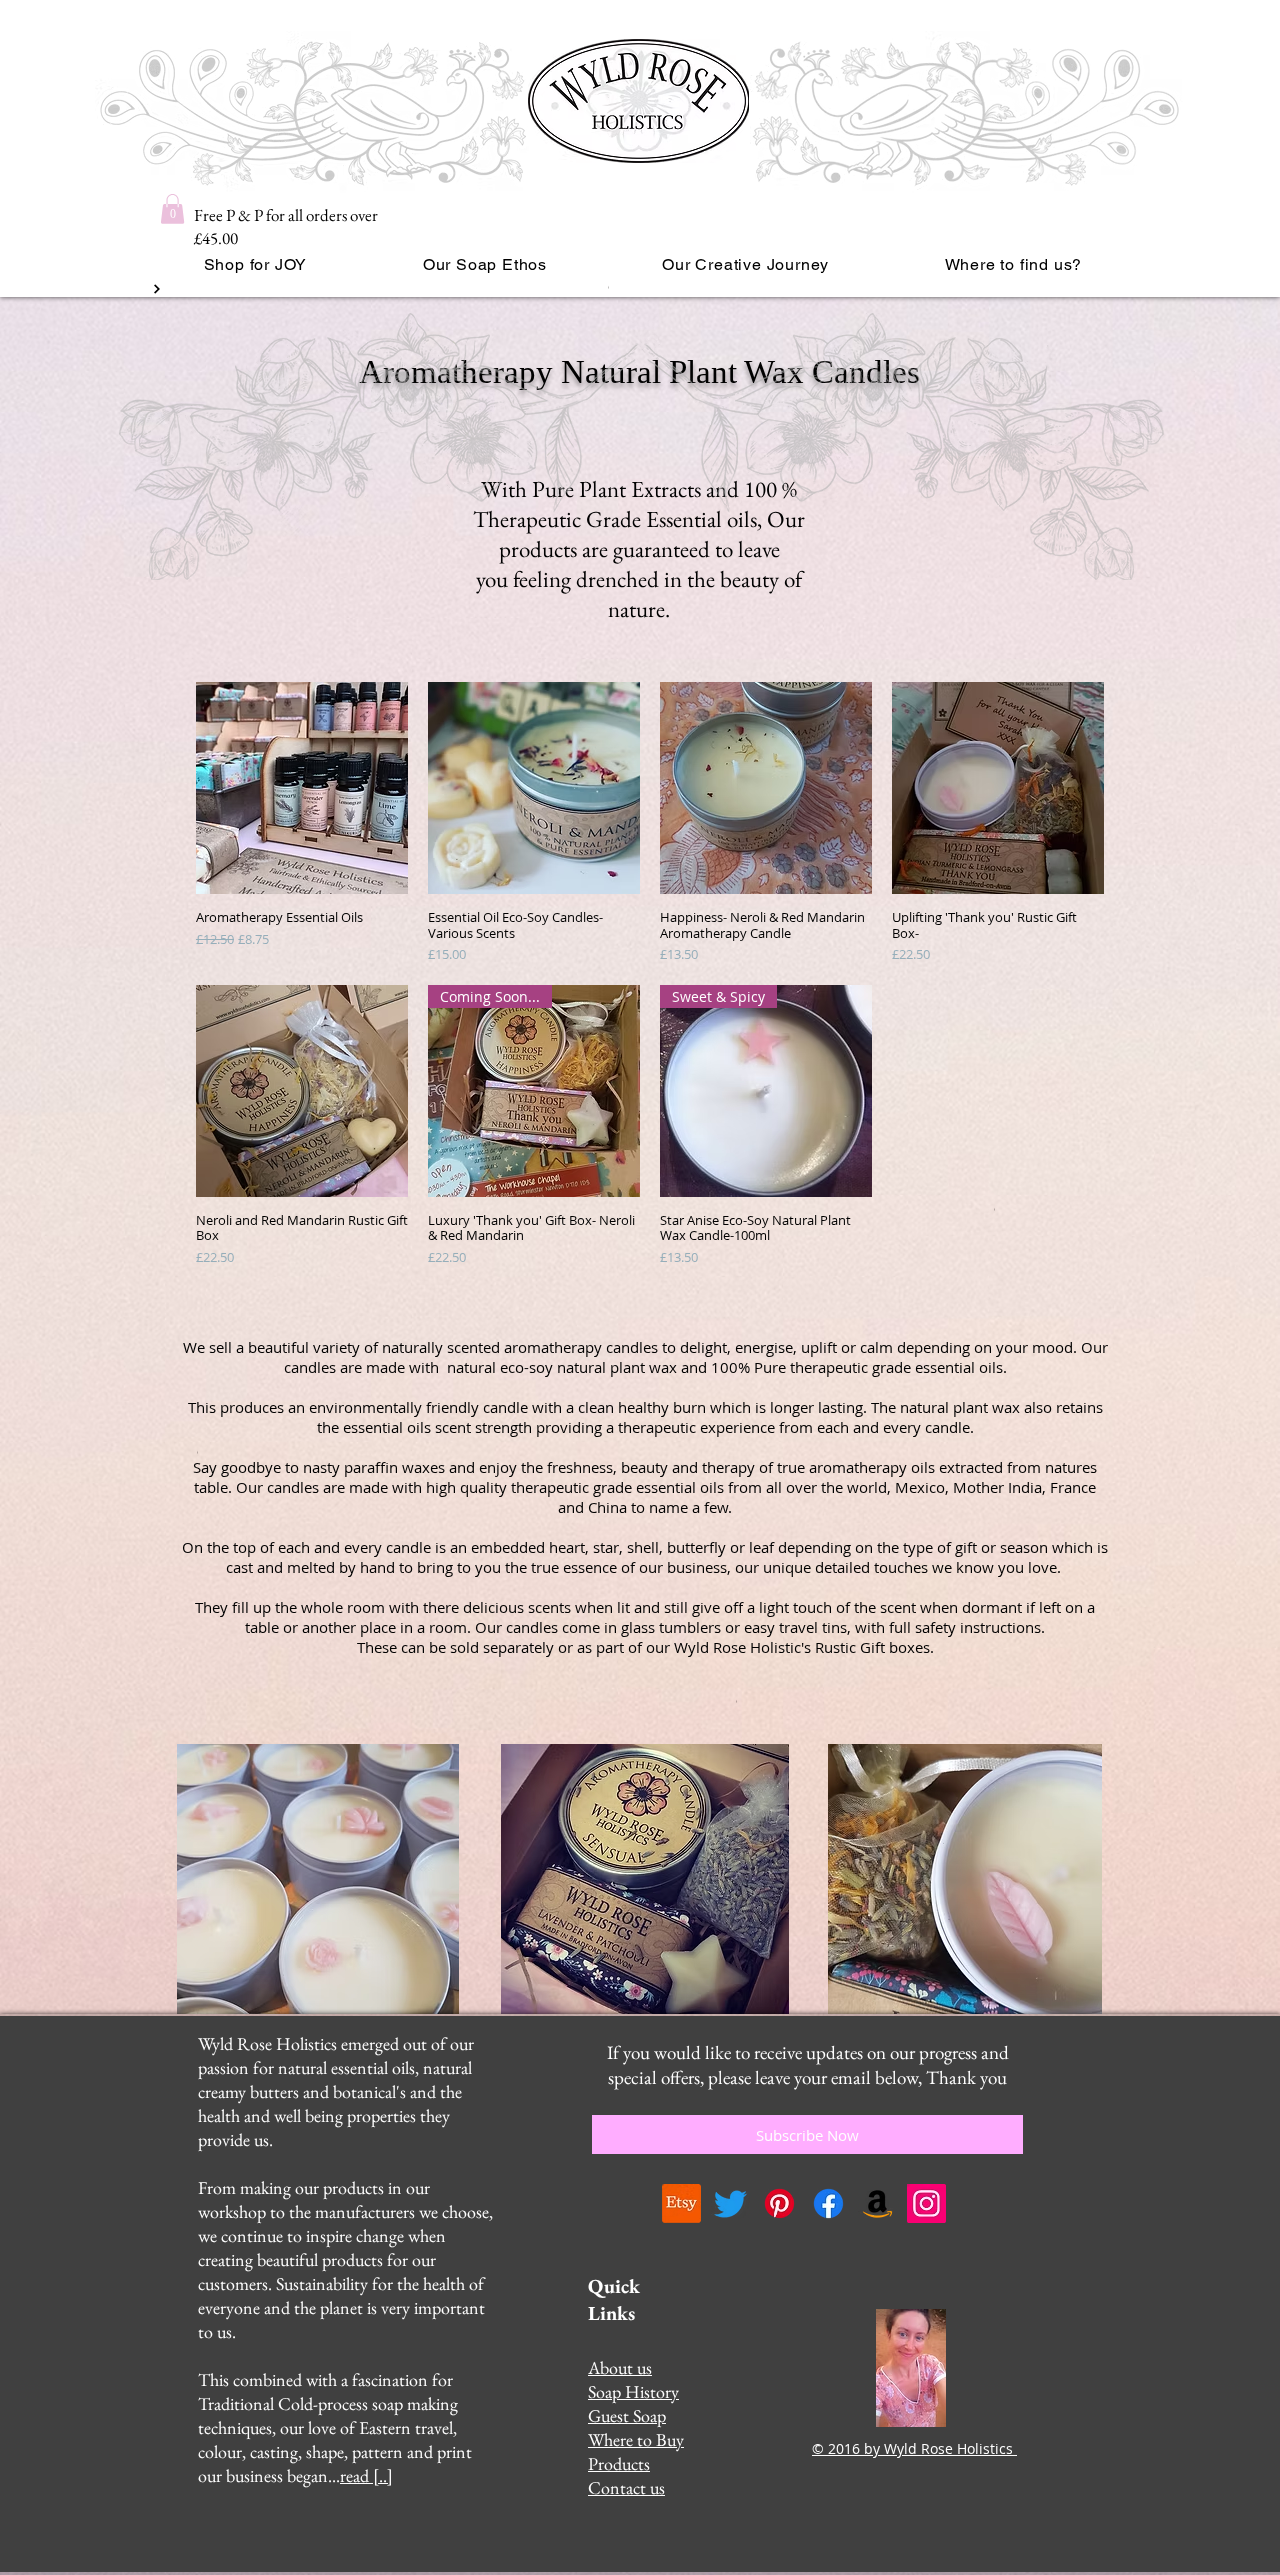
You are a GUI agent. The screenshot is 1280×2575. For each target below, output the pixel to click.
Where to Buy (636, 2439)
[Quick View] (302, 788)
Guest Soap (627, 2415)
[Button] (155, 289)
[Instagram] (926, 2203)
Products (619, 2463)
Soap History (633, 2391)
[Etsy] (681, 2203)
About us (620, 2367)
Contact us (626, 2487)
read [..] (366, 2475)
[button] (172, 209)
